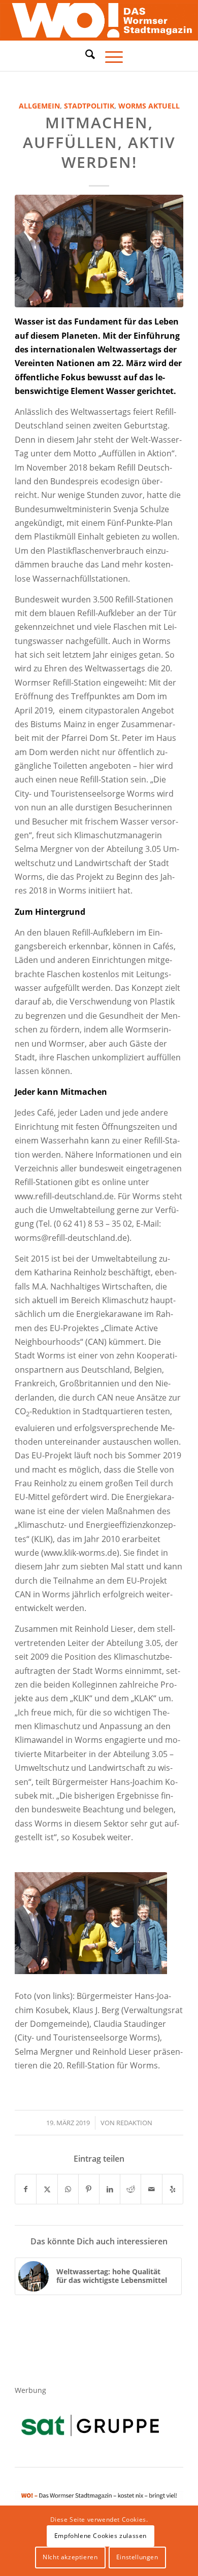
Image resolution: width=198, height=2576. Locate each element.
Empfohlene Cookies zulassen (101, 2536)
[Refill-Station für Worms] (99, 251)
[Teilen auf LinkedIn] (110, 2189)
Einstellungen (137, 2557)
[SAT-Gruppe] (90, 2425)
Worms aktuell (149, 106)
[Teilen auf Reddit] (130, 2189)
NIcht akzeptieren (70, 2557)
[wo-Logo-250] (99, 20)
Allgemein (39, 106)
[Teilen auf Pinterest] (89, 2189)
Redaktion (134, 2123)
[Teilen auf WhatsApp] (68, 2189)
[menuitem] (85, 56)
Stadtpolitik (89, 106)
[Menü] (109, 56)
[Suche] (85, 54)
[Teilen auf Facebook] (26, 2189)
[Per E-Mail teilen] (151, 2189)
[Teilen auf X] (47, 2189)
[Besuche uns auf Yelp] (173, 2189)
